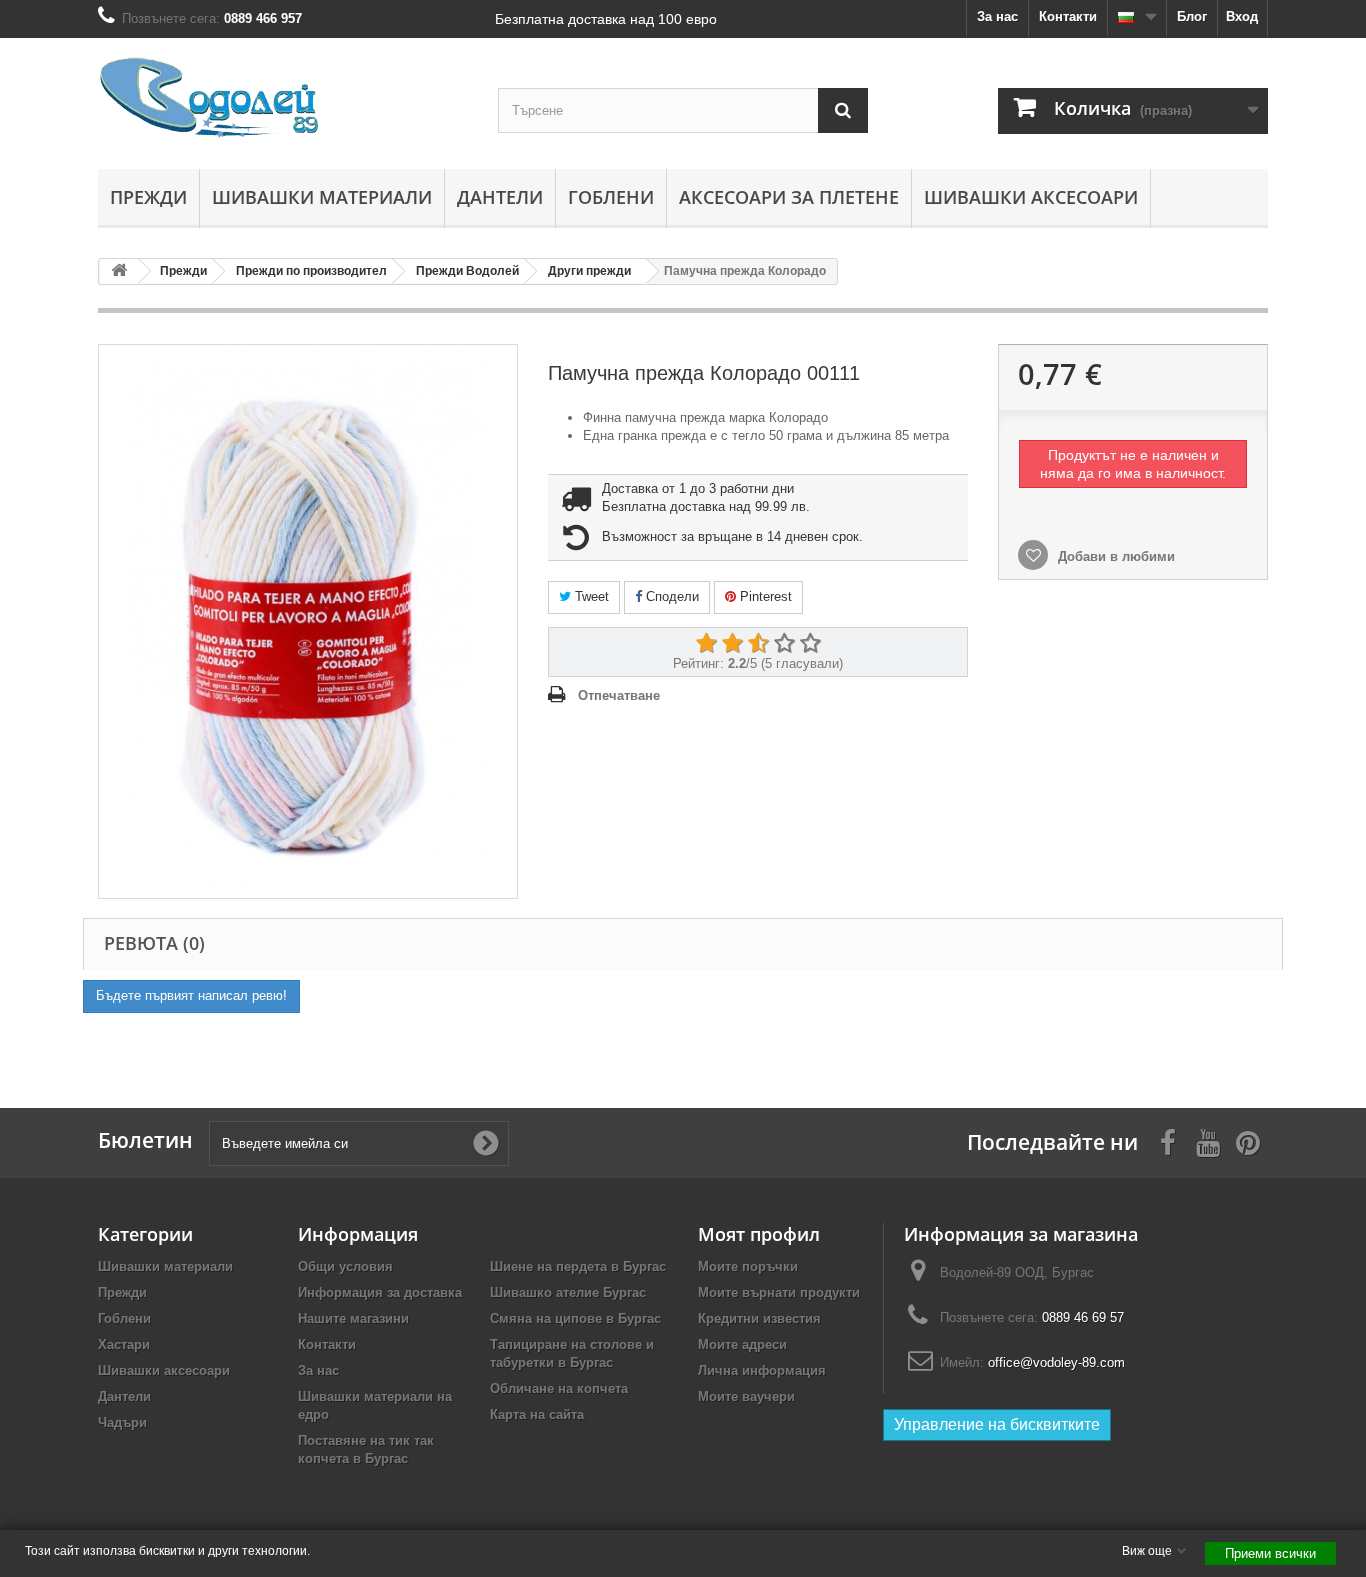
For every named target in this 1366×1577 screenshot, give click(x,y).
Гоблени (611, 197)
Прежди (148, 197)
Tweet (590, 596)
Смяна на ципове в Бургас (575, 1318)
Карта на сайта (537, 1414)
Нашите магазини (353, 1318)
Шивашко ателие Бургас (568, 1292)
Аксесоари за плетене (789, 197)
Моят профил (759, 1234)
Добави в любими (1114, 556)
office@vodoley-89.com (1056, 1362)
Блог (1192, 16)
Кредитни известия (759, 1318)
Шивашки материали (322, 197)
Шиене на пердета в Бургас (578, 1266)
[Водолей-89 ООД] (283, 98)
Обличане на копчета (559, 1388)
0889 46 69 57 (1083, 1317)
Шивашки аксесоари (1031, 197)
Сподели (670, 596)
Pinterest (764, 596)
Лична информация (762, 1370)
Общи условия (345, 1266)
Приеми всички (1270, 1553)
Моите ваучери (746, 1396)
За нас (997, 16)
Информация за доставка (380, 1292)
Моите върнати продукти (779, 1292)
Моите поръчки (748, 1266)
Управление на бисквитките (997, 1424)
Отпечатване (619, 695)
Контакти (1068, 16)
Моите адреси (742, 1344)
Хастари (124, 1344)
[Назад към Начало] (119, 271)
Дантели (500, 197)
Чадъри (122, 1422)
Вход (1242, 16)
